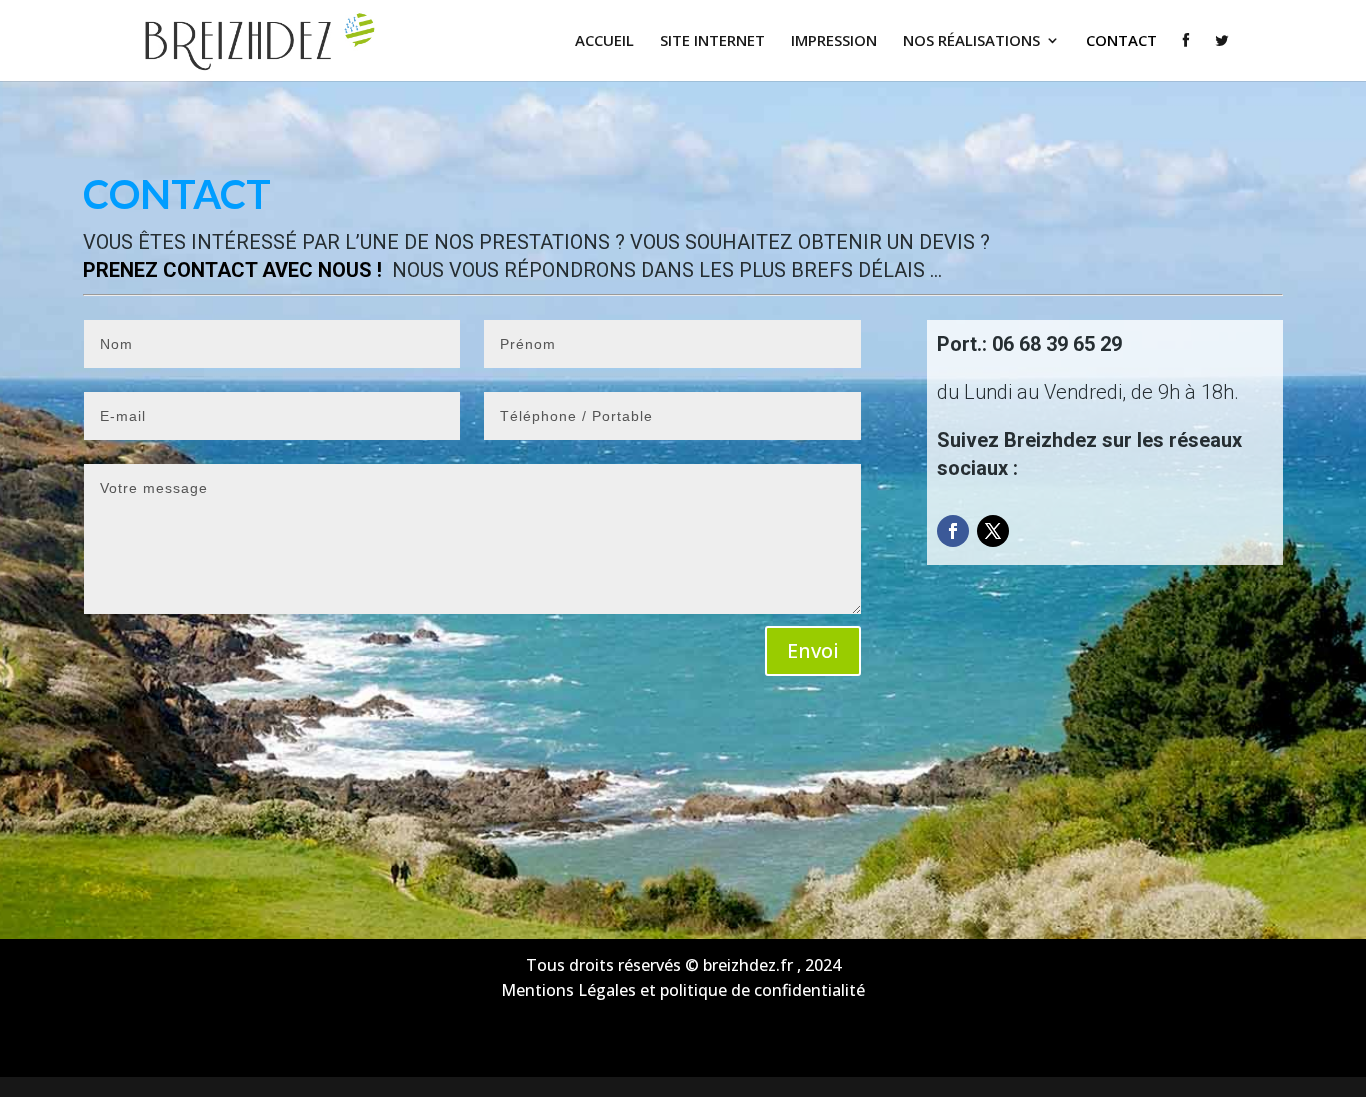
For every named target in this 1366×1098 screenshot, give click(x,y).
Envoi (813, 650)
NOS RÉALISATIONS (971, 41)
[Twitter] (1222, 57)
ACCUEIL (604, 41)
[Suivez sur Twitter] (993, 531)
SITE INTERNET (712, 41)
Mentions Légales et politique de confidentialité (683, 990)
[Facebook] (1186, 57)
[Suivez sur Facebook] (953, 531)
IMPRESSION (834, 41)
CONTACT (1121, 41)
